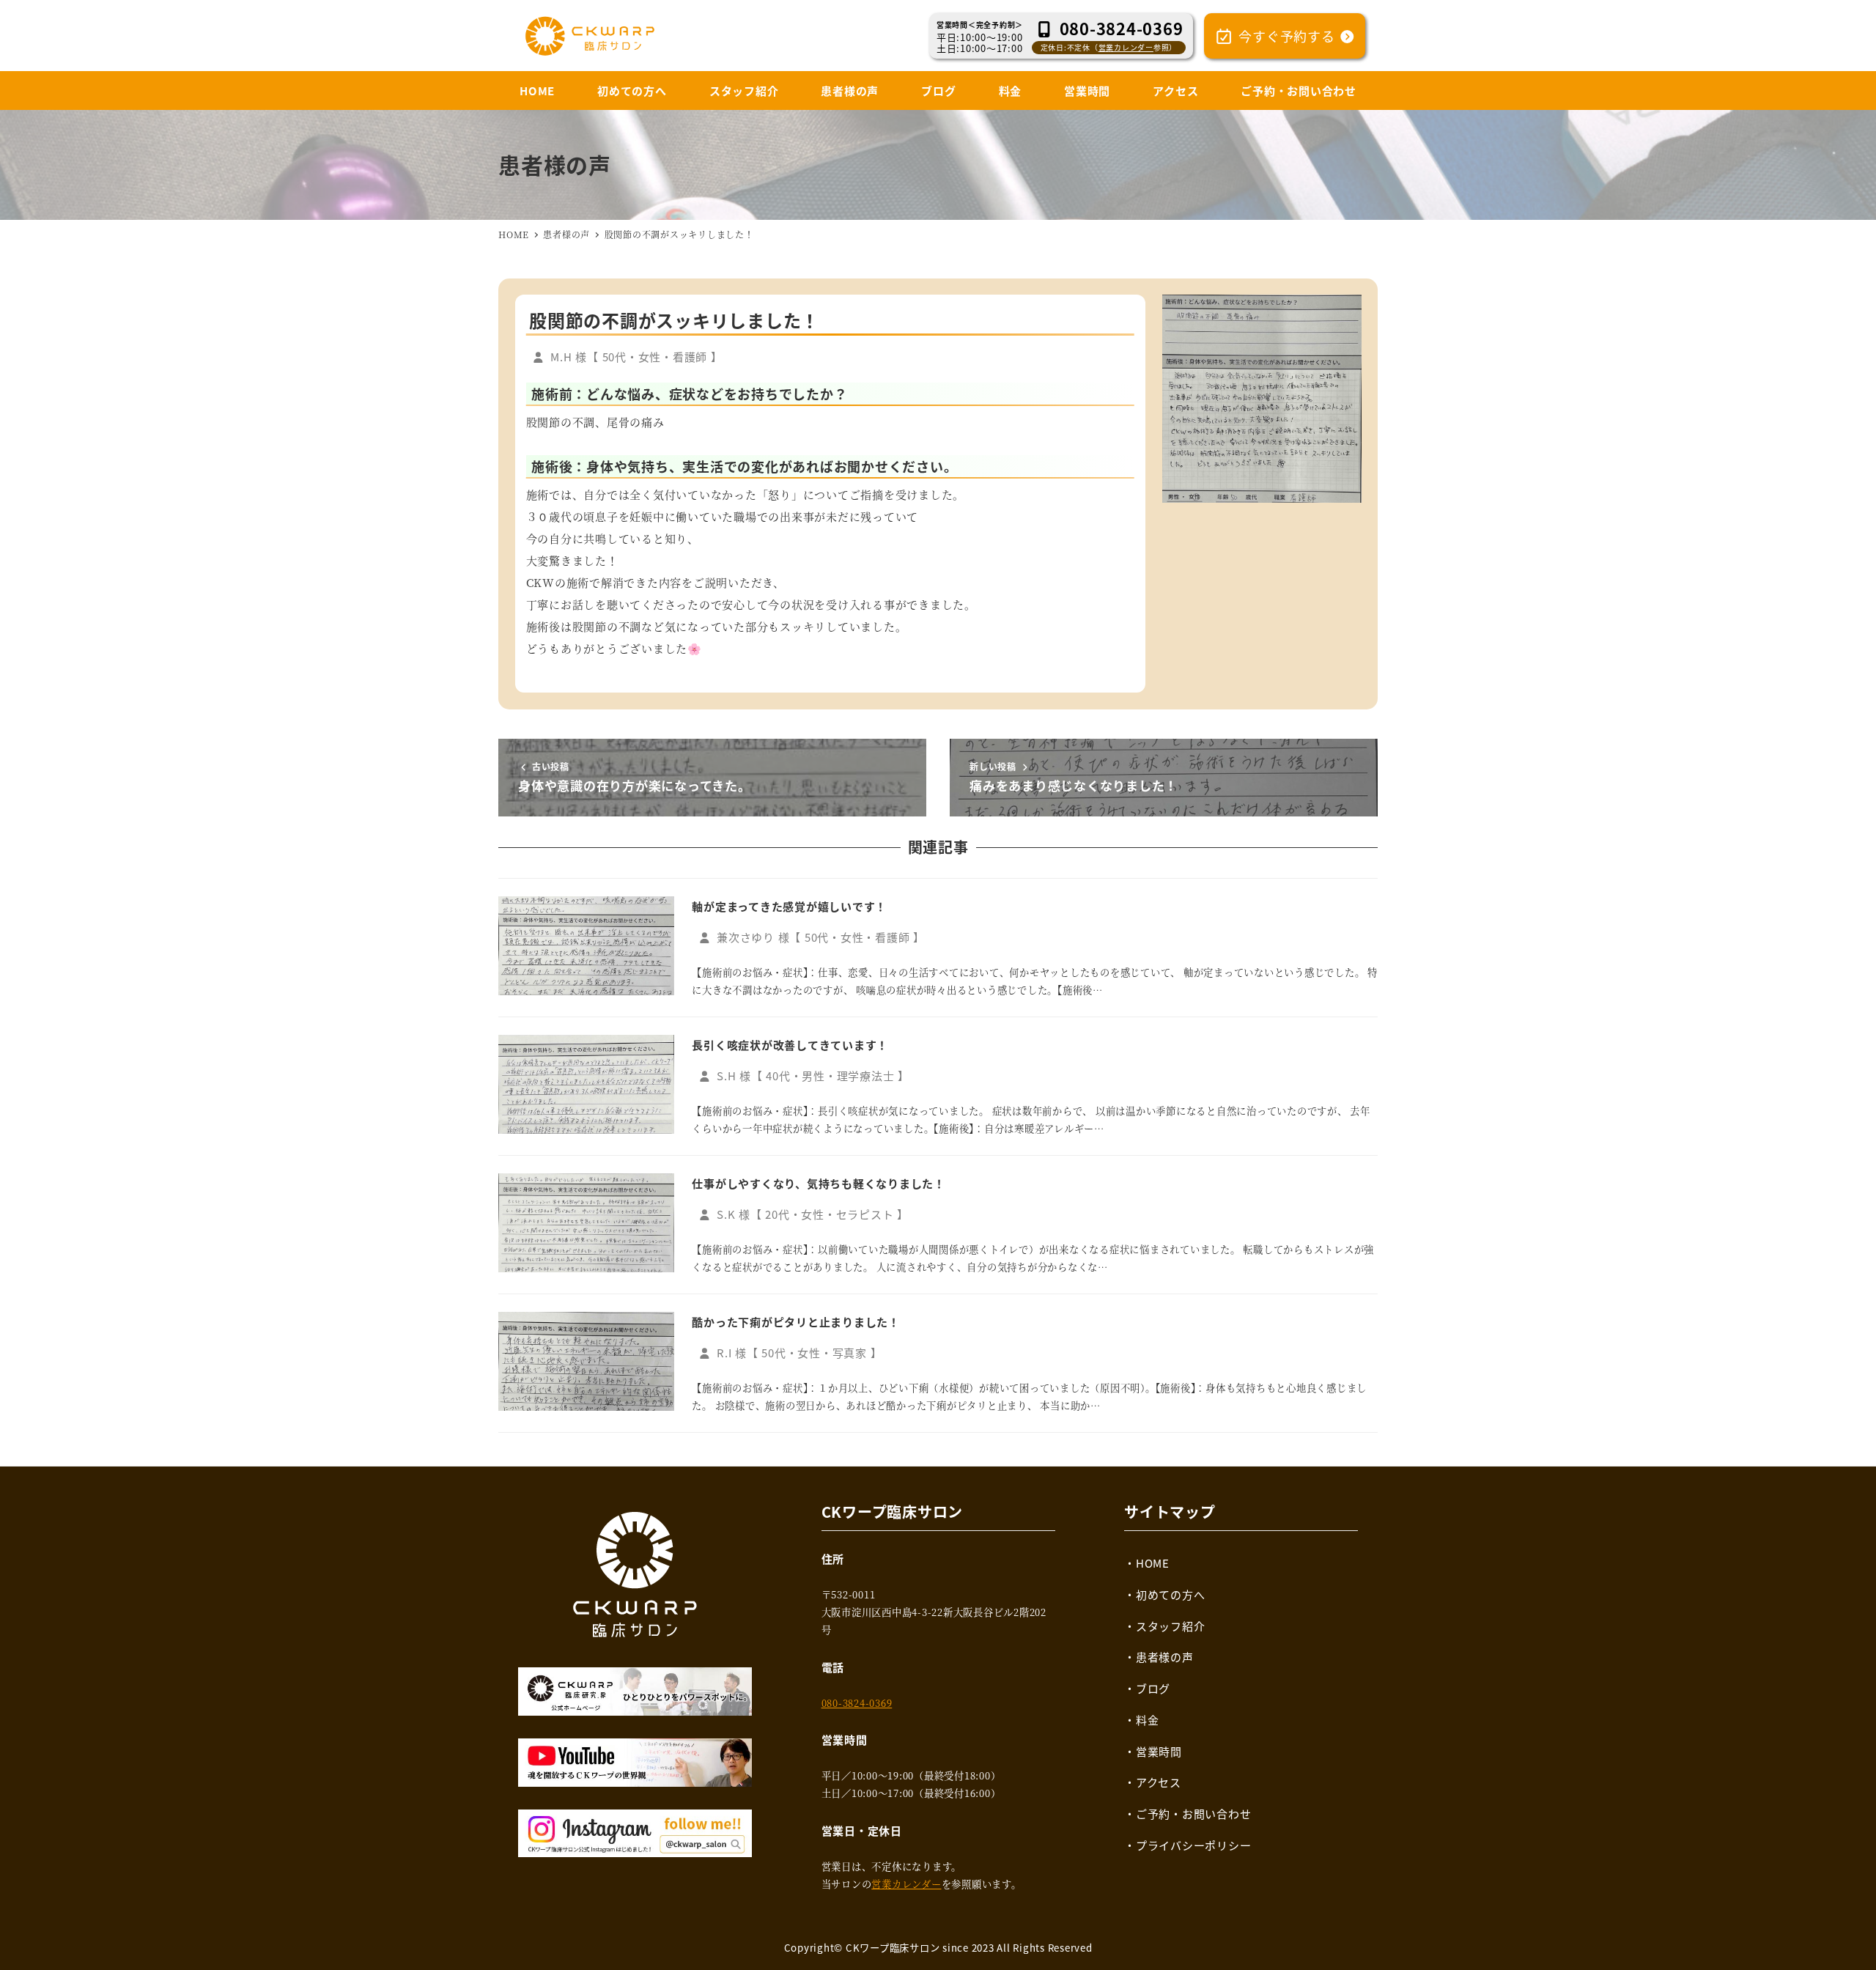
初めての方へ (1171, 1594)
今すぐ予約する (1287, 36)
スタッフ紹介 (1171, 1626)
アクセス (1159, 1782)
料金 (1148, 1720)
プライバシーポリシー (1194, 1845)
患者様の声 (1165, 1657)
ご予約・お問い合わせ (1194, 1814)
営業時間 (1159, 1751)
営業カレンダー (1126, 47)
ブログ (1153, 1688)
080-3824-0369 (857, 1703)
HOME (1153, 1563)
